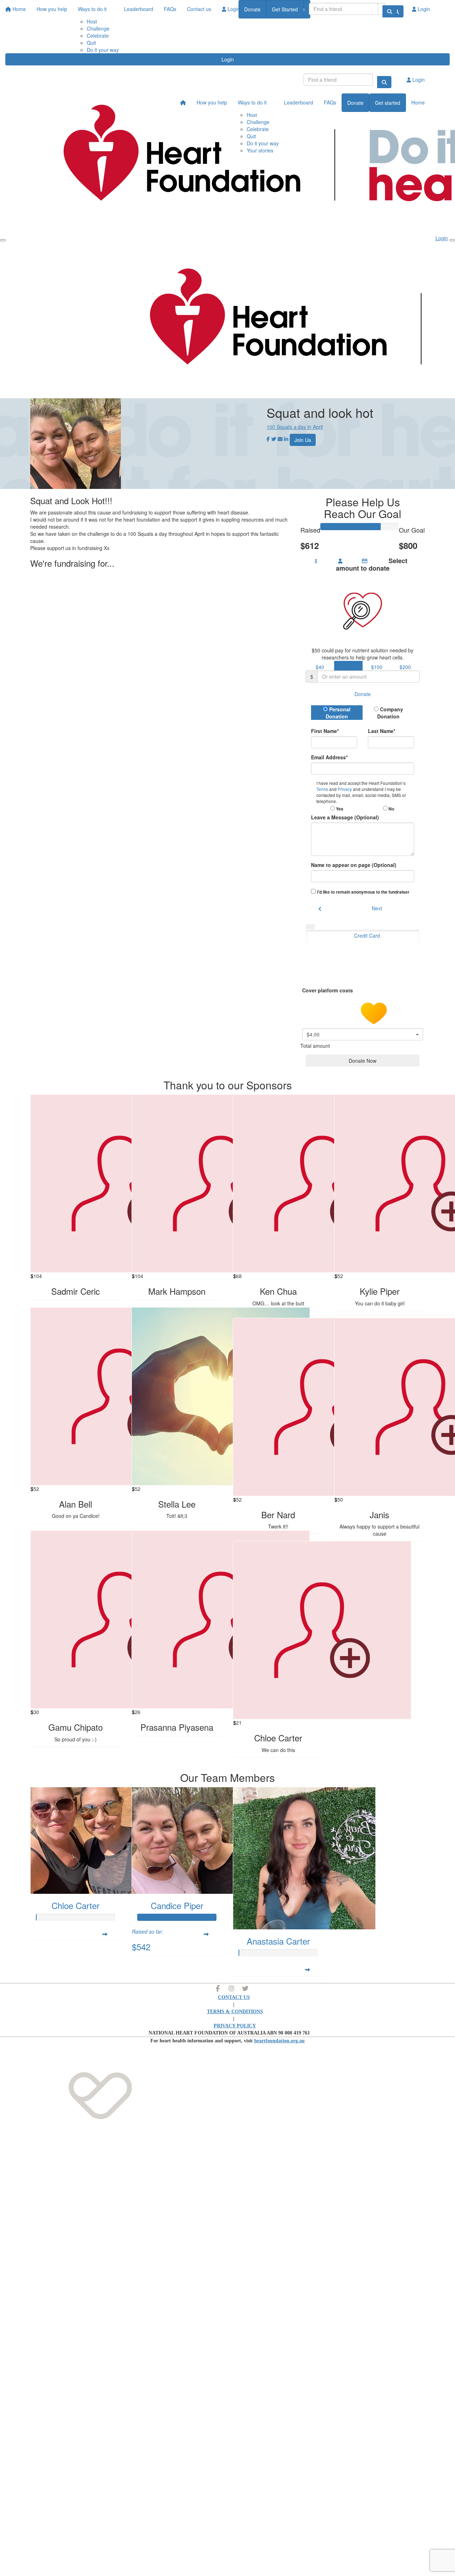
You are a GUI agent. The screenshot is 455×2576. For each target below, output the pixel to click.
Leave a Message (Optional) (345, 817)
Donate (252, 9)
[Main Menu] (3, 240)
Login (228, 59)
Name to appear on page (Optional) (354, 865)
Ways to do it (252, 102)
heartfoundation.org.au (279, 2041)
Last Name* (382, 731)
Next (377, 908)
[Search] (390, 11)
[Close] (452, 240)
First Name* (325, 731)
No (391, 809)
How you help (212, 102)
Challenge (98, 28)
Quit (91, 43)
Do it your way (103, 50)
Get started (388, 103)
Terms (323, 789)
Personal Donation (338, 713)
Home (418, 102)
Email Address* (329, 757)
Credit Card (367, 936)
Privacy (345, 789)
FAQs (330, 102)
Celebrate (98, 36)
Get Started (285, 9)
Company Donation (390, 713)
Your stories (260, 150)
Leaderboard (299, 102)
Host (252, 115)
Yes (339, 809)
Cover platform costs (328, 990)
